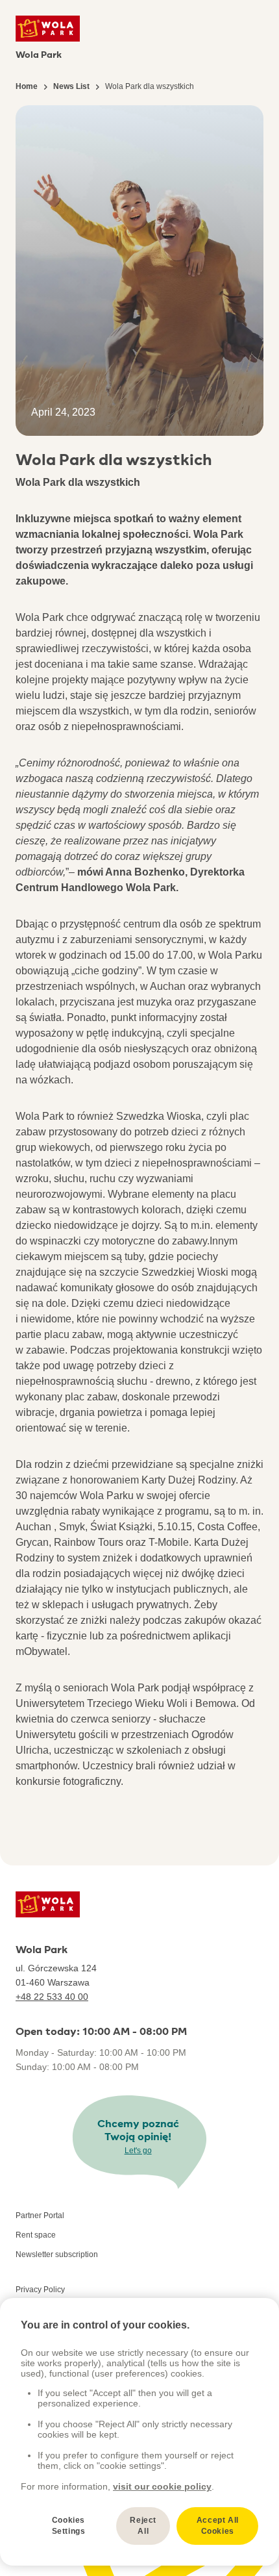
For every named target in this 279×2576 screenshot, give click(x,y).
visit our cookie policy (162, 2486)
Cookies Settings (69, 2526)
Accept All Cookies (218, 2526)
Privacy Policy (40, 2290)
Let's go (138, 2151)
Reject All (143, 2526)
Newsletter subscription (57, 2254)
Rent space (36, 2235)
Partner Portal (40, 2216)
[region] (139, 2432)
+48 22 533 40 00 (52, 1997)
